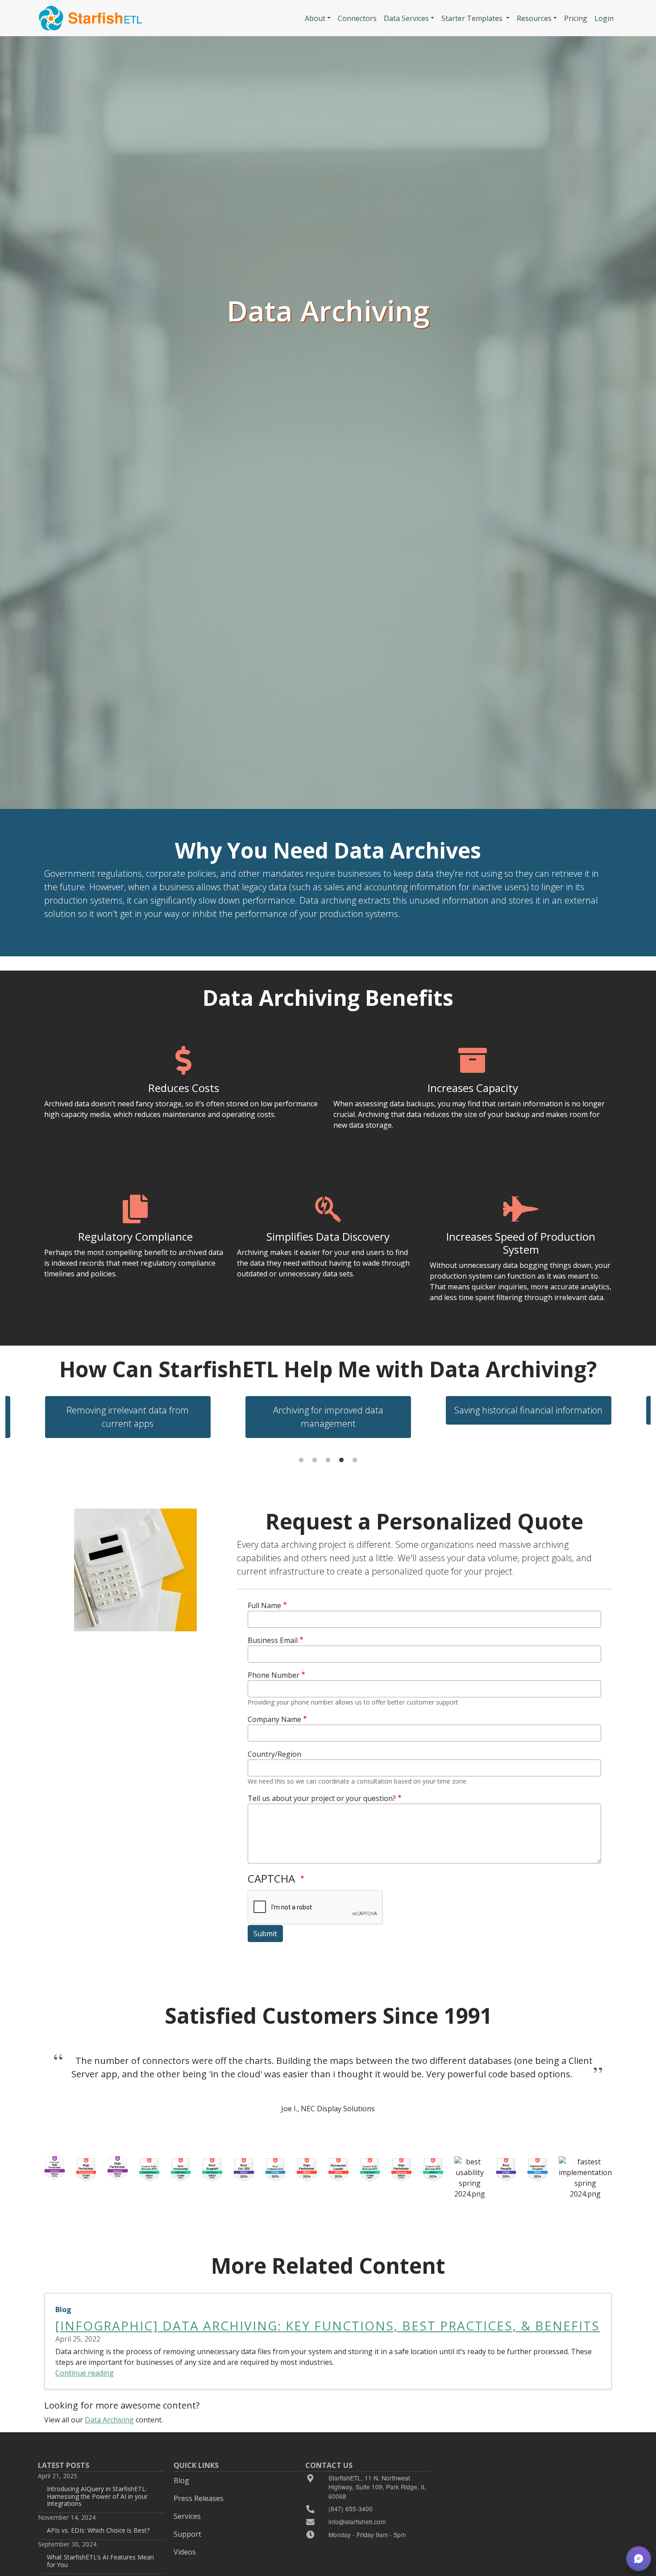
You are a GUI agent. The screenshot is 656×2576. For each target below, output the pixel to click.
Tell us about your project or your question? (322, 1798)
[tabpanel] (328, 1417)
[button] (639, 2559)
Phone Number (274, 1675)
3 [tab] (328, 1460)
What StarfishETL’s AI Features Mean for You (100, 2561)
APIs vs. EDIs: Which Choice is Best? (98, 2530)
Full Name (264, 1605)
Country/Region (274, 1754)
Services (187, 2516)
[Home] (90, 18)
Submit (265, 1934)
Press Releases (199, 2498)
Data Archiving (109, 2420)
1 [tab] (301, 1460)
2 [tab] (315, 1460)
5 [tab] (355, 1460)
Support (187, 2534)
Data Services (406, 18)
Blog (181, 2480)
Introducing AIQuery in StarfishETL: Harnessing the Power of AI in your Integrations (97, 2496)
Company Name (274, 1719)
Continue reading (85, 2373)
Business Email (273, 1640)
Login (604, 18)
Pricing (576, 18)
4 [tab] (341, 1460)
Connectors (357, 18)
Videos (185, 2552)
